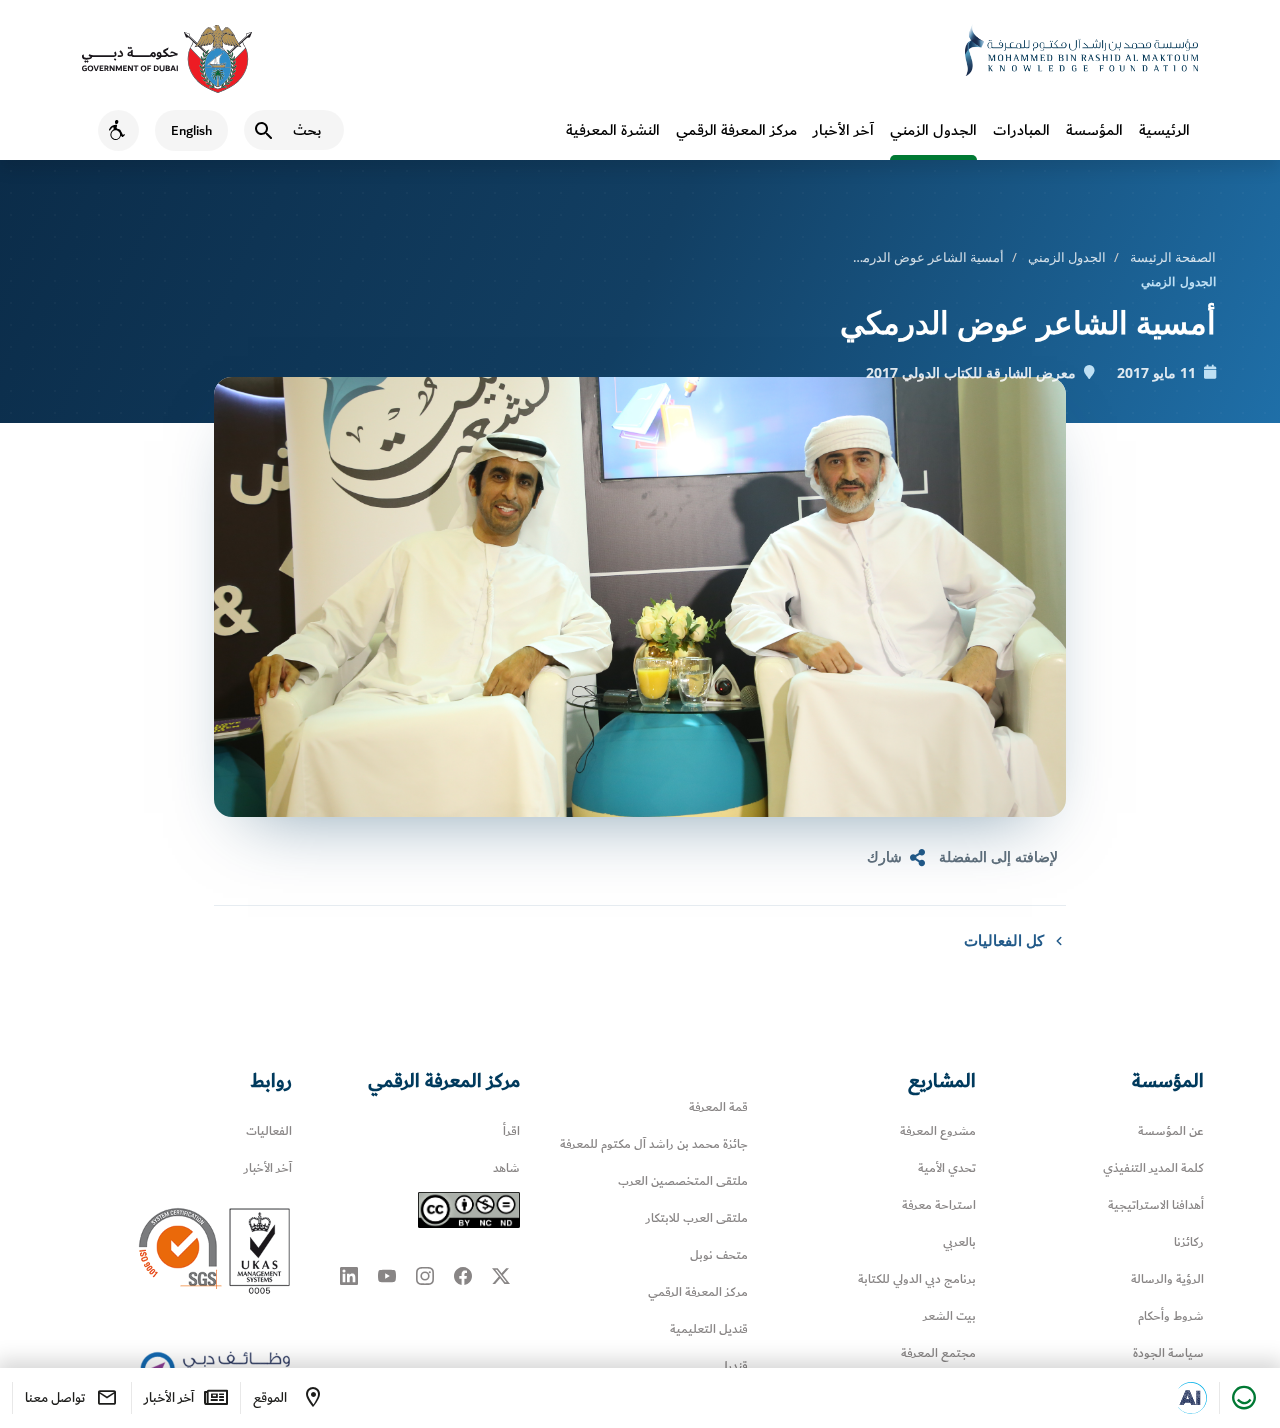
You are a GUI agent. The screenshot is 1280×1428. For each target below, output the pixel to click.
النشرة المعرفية (613, 130)
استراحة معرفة (939, 1205)
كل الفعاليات (1004, 940)
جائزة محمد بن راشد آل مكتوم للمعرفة (654, 1144)
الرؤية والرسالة (1167, 1279)
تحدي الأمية (947, 1168)
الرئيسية (1164, 130)
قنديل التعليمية (709, 1329)
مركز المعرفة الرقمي (736, 130)
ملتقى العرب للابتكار (697, 1218)
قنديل (733, 1366)
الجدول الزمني (933, 130)
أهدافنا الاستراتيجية (1156, 1205)
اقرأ (511, 1131)
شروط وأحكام (1171, 1316)
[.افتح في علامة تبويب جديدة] (1191, 1398)
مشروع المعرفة (938, 1131)
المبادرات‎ (1021, 130)
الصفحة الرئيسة (1173, 257)
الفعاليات (269, 1131)
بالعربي (959, 1242)
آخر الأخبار (843, 130)
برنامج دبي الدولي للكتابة (917, 1279)
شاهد (506, 1168)
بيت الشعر (949, 1316)
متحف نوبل (719, 1255)
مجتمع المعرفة (938, 1353)
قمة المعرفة (718, 1107)
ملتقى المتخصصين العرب (683, 1181)
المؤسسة (1094, 130)
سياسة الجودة (1168, 1353)
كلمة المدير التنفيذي (1153, 1168)
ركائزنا (1189, 1242)
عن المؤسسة (1171, 1131)
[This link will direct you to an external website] (167, 59)
